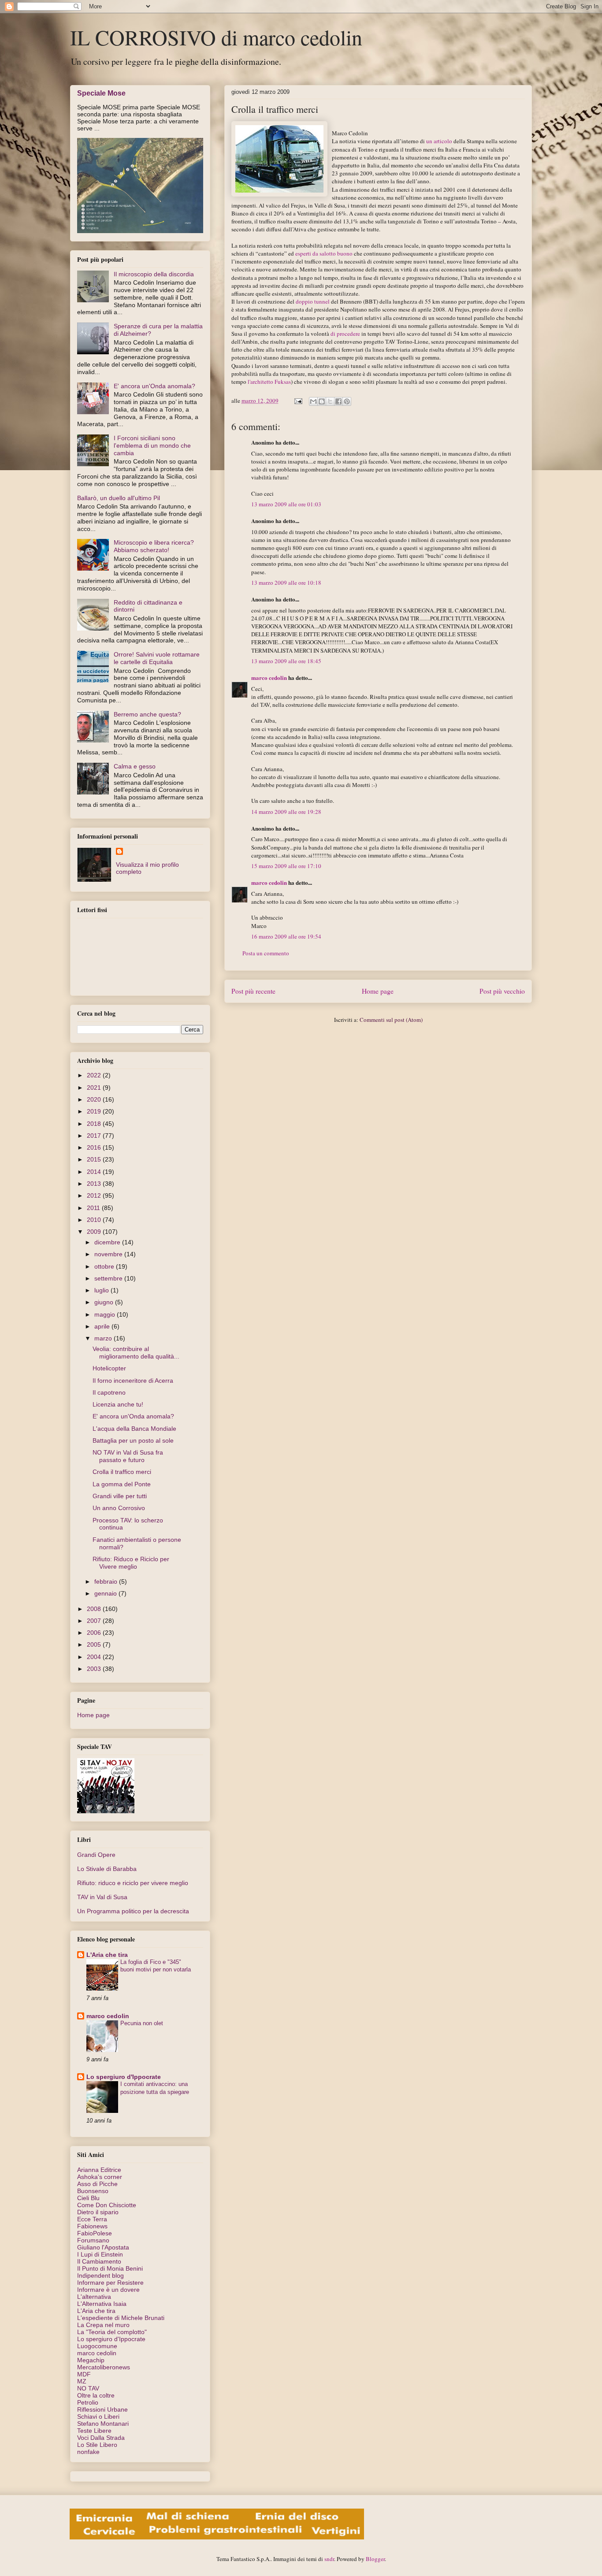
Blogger (375, 2559)
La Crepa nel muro (103, 2325)
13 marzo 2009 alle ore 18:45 (286, 661)
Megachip (91, 2360)
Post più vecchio (502, 991)
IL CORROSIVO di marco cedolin (216, 37)
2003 (95, 1669)
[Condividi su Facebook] (338, 401)
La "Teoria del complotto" (112, 2332)
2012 (95, 1195)
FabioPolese (95, 2233)
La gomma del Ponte (122, 1484)
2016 (95, 1147)
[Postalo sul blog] (322, 401)
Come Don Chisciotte (107, 2205)
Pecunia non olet (142, 2023)
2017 (95, 1136)
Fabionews (92, 2226)
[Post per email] (297, 401)
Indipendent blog (100, 2275)
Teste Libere (94, 2431)
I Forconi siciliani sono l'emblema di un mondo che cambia (152, 445)
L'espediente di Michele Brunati (121, 2318)
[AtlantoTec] (217, 2537)
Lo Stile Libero (97, 2445)
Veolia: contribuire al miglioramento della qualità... (136, 1353)
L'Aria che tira (107, 1955)
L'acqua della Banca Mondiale (134, 1429)
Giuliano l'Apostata (103, 2247)
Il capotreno (109, 1392)
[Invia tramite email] (313, 401)
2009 (95, 1232)
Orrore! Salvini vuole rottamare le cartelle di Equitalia (157, 658)
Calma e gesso (135, 766)
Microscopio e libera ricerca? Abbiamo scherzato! (154, 546)
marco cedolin (269, 677)
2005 (95, 1644)
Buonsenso (93, 2191)
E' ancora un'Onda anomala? (154, 386)
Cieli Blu (88, 2198)
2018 (95, 1124)
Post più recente (253, 991)
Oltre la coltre (96, 2395)
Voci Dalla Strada (101, 2438)
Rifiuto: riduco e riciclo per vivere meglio (133, 1883)
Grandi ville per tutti (120, 1496)
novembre (109, 1254)
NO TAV (88, 2388)
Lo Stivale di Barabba (107, 1869)
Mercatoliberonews (104, 2367)
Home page (378, 991)
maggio (106, 1314)
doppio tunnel (313, 301)
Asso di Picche (97, 2184)
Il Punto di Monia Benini (110, 2268)
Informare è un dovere (108, 2290)
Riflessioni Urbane (102, 2409)
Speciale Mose (101, 93)
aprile (103, 1326)
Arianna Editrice (99, 2170)
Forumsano (93, 2240)
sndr (329, 2559)
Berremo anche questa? (147, 714)
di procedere (345, 334)
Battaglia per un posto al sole (133, 1440)
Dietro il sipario (98, 2212)
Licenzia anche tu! (118, 1404)
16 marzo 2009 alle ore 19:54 (286, 936)
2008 (95, 1609)
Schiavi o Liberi (98, 2416)
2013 (95, 1184)
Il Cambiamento (99, 2261)
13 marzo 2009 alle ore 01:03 (286, 504)
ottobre (105, 1266)
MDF (84, 2374)
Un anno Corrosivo (119, 1508)
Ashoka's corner (100, 2177)
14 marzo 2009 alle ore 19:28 (286, 812)
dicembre (108, 1242)
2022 (95, 1075)
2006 (95, 1633)
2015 (95, 1159)
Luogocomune (97, 2346)
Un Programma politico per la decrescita (133, 1911)
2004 (95, 1657)
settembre (109, 1278)
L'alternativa (94, 2297)
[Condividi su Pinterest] (347, 401)
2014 (95, 1172)
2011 (94, 1208)
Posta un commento (266, 953)
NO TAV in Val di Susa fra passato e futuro (128, 1456)
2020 (95, 1099)
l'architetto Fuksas (269, 382)
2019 (95, 1111)
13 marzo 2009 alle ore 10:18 (286, 583)
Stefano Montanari (103, 2424)
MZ (82, 2381)
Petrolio (88, 2402)
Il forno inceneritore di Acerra (133, 1381)
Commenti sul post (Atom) (391, 1020)
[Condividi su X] (330, 401)
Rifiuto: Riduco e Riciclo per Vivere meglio (131, 1563)
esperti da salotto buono (324, 253)
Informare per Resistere (110, 2283)
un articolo (439, 141)
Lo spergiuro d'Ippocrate (124, 2077)
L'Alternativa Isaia (102, 2304)
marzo (104, 1338)
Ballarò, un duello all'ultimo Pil (119, 498)
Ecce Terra (92, 2219)
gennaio (106, 1593)
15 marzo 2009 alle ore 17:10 (286, 866)
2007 (95, 1621)
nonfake (88, 2452)
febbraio (107, 1581)
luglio (102, 1290)
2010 (95, 1220)
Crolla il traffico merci (122, 1472)
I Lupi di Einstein (100, 2254)
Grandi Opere (96, 1855)
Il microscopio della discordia (154, 274)
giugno (105, 1302)
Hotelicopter (109, 1368)
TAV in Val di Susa (102, 1897)
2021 (95, 1088)
